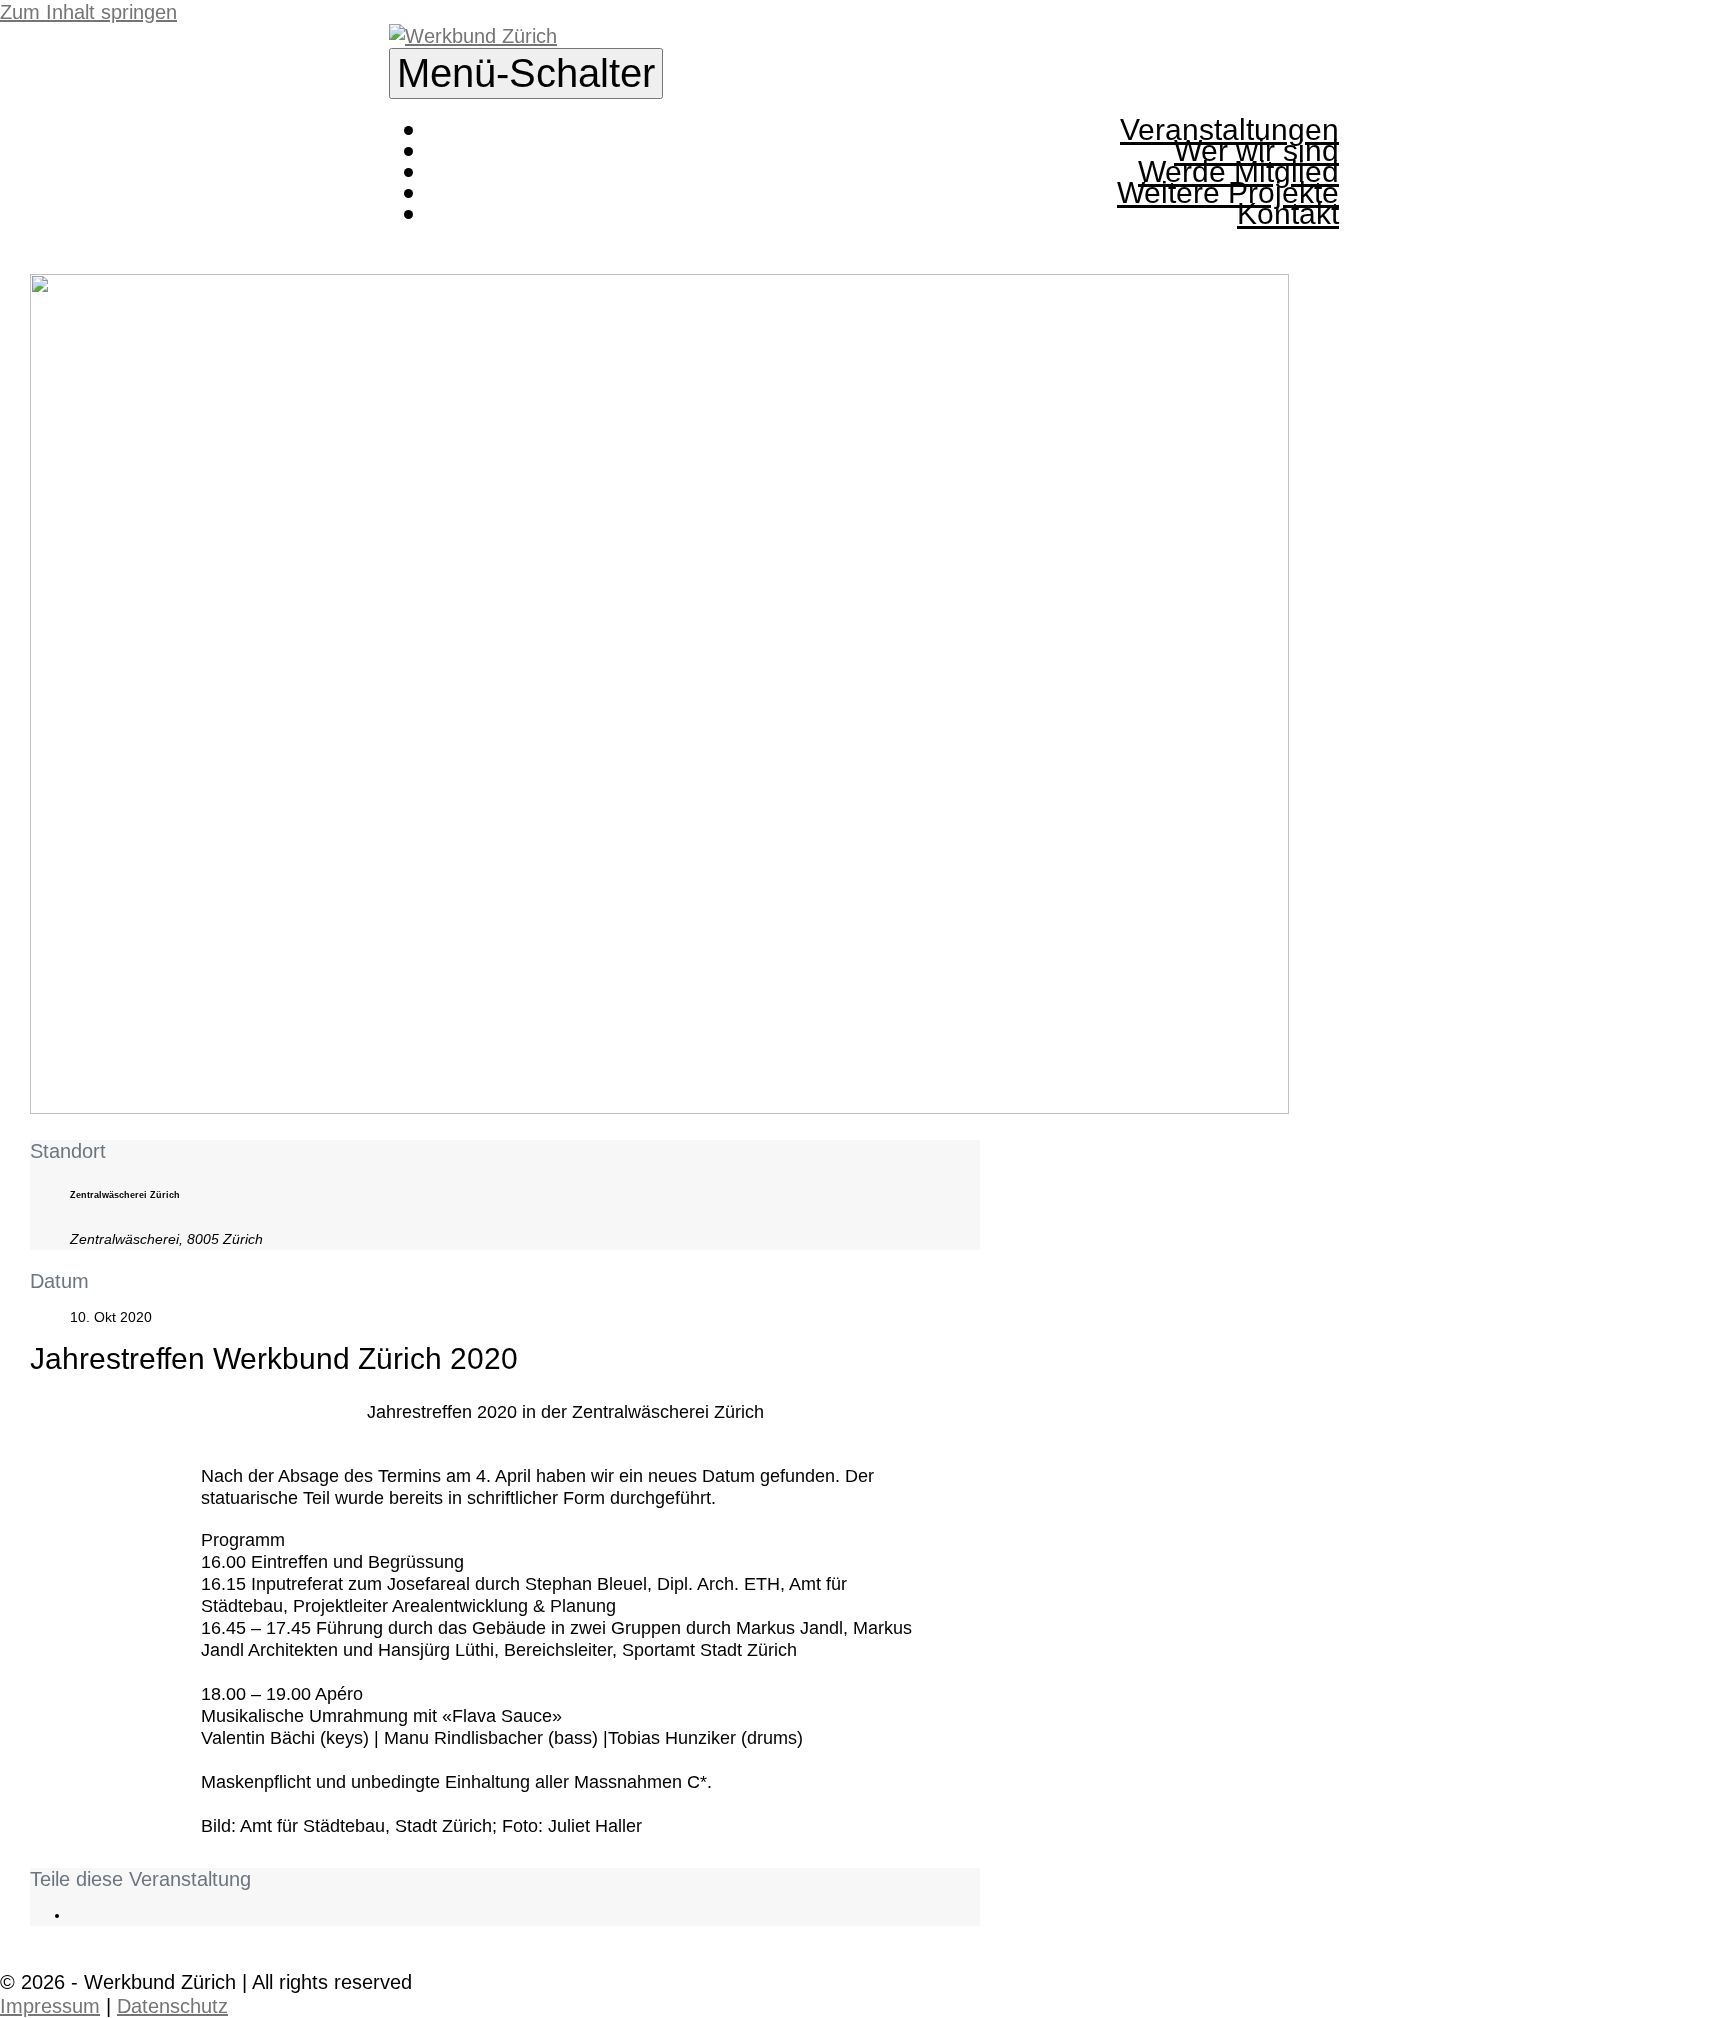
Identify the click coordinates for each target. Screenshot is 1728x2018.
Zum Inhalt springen (88, 12)
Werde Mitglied (1238, 171)
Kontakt (1288, 213)
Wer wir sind (1256, 150)
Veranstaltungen (1229, 129)
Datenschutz (172, 2006)
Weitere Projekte (1228, 192)
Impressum (50, 2006)
